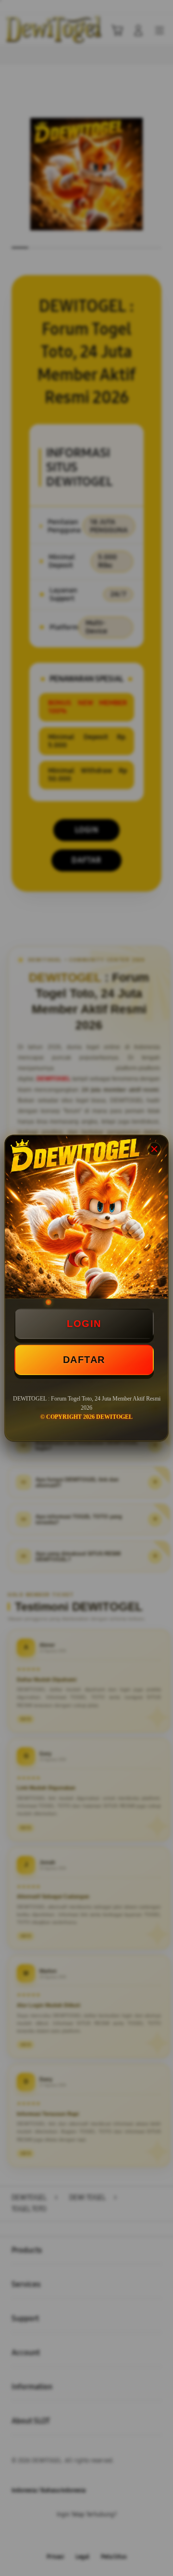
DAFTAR (84, 1360)
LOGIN (84, 1324)
